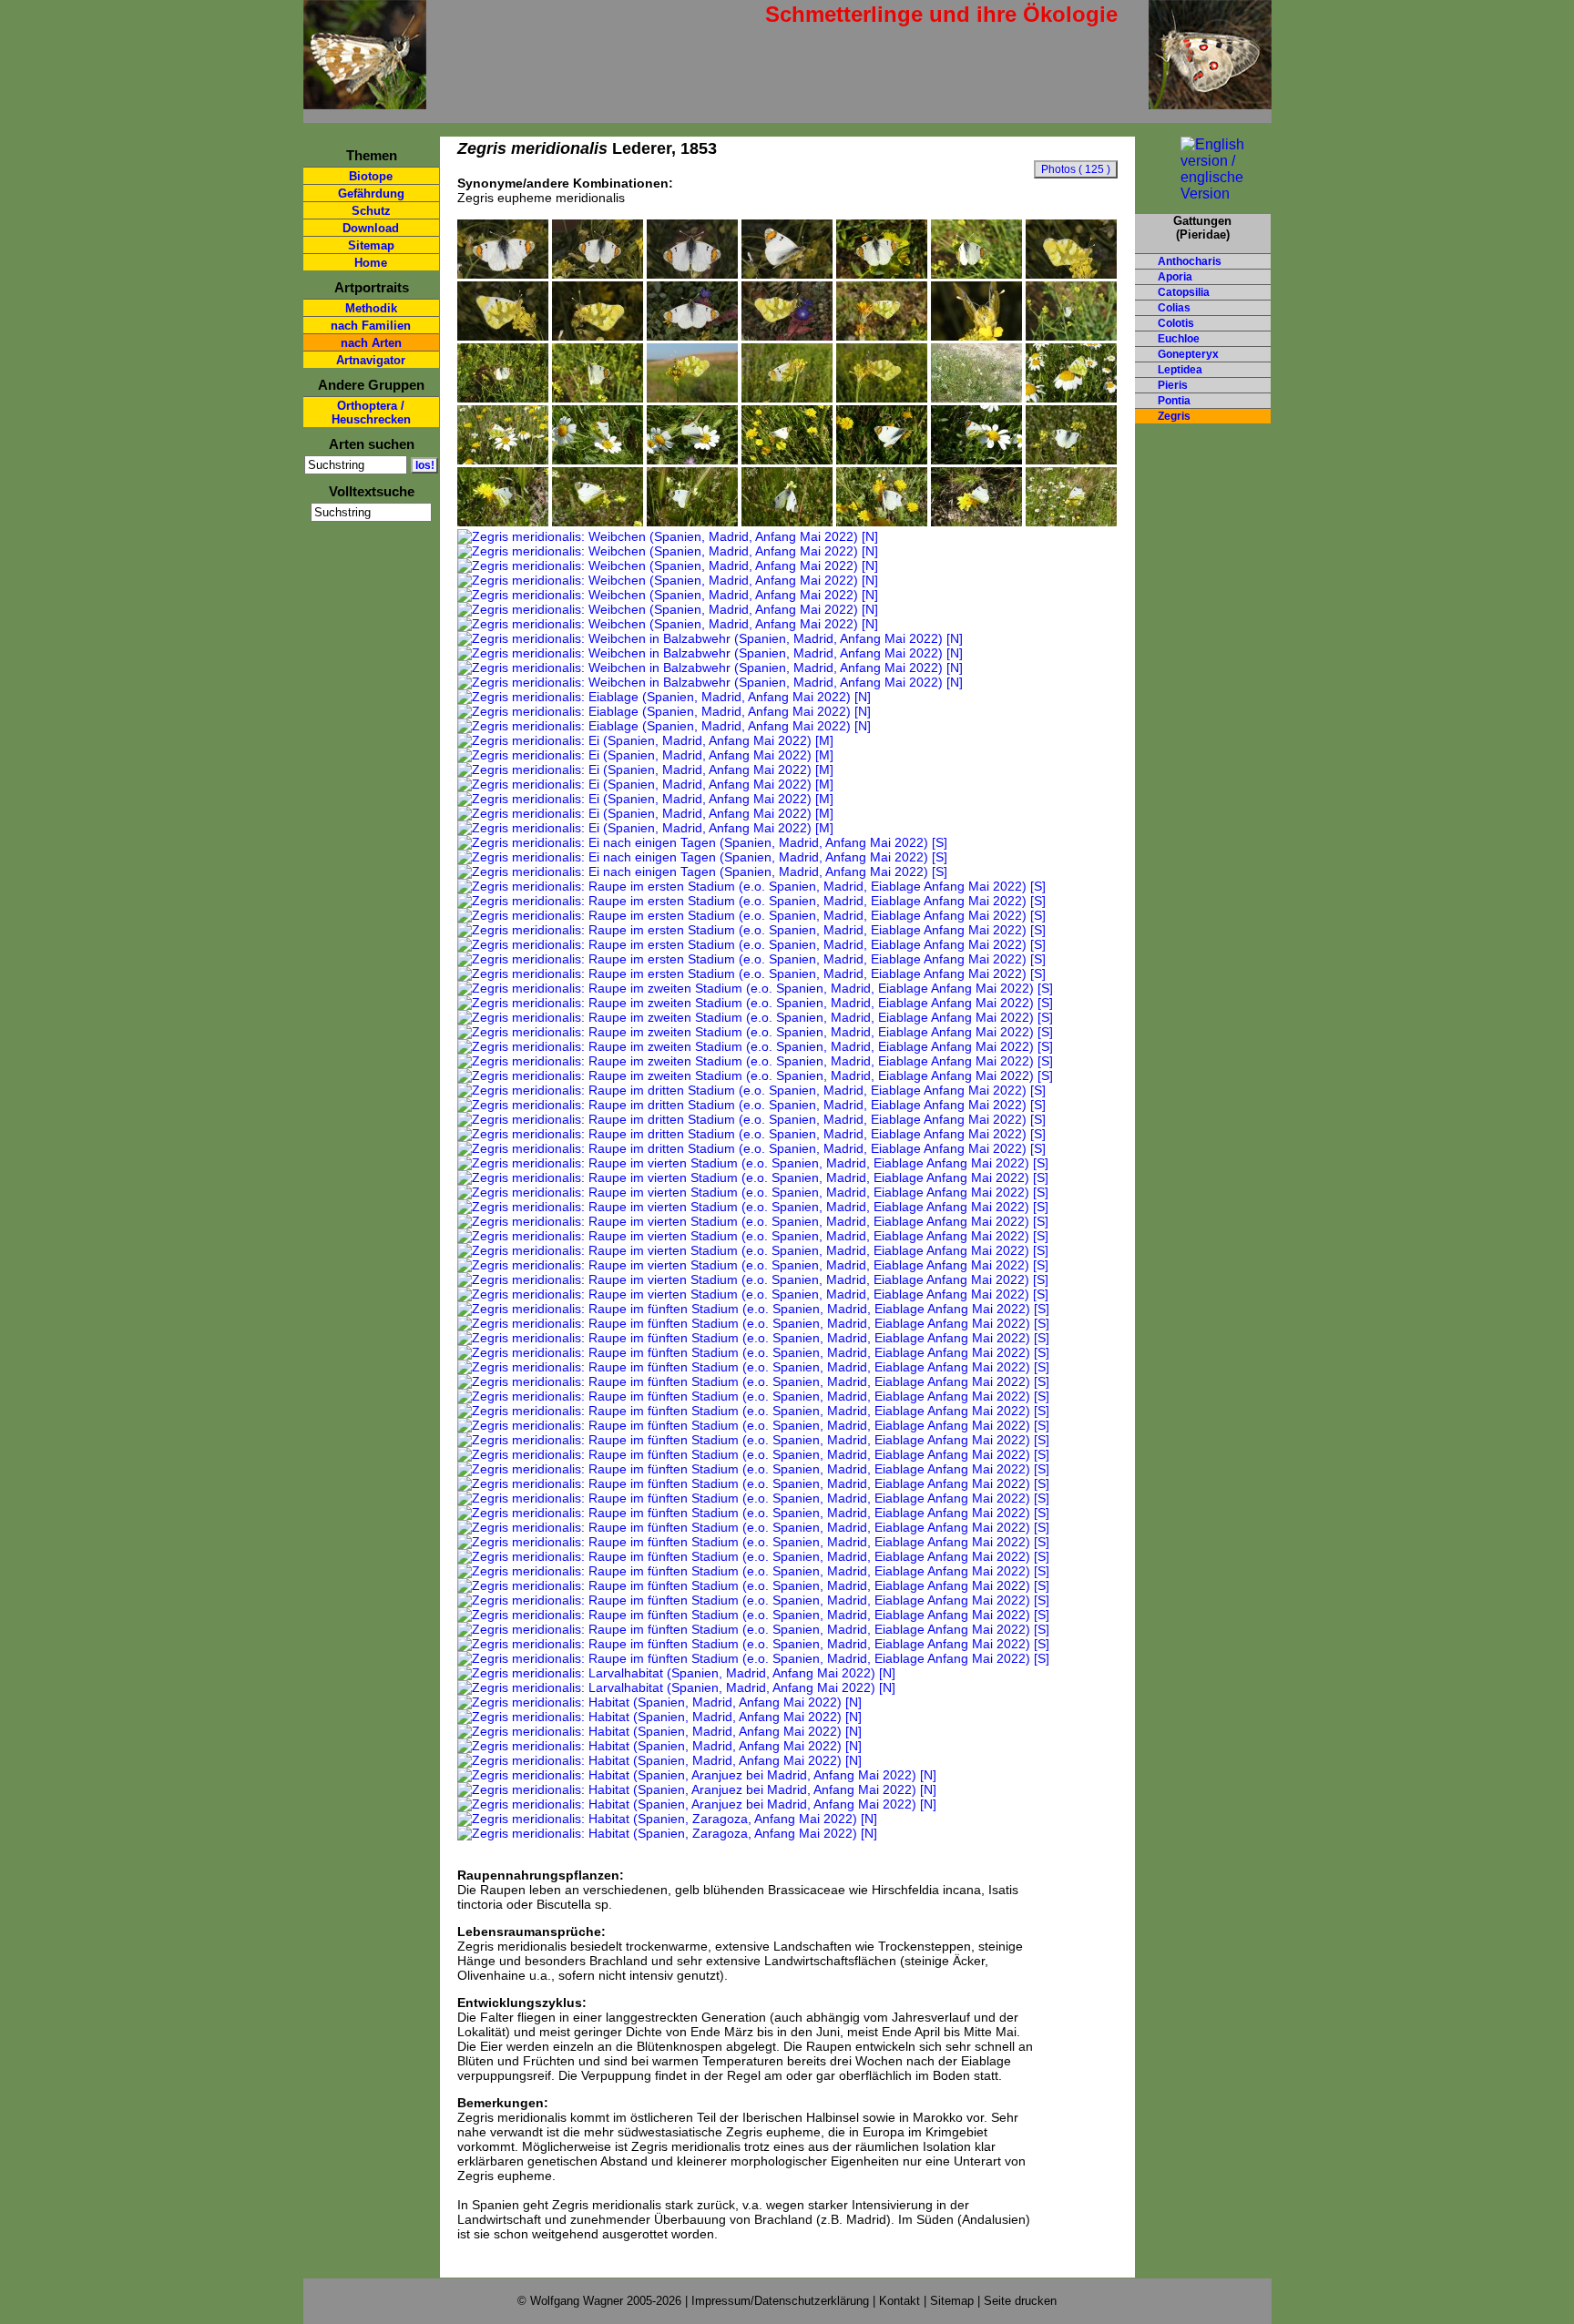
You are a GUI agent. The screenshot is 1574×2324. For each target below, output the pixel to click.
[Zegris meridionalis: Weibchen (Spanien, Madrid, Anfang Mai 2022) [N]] (1071, 460)
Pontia (1174, 401)
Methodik (371, 308)
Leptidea (1180, 370)
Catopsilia (1184, 292)
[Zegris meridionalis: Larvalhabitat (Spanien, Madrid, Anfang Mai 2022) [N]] (676, 1673)
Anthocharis (1190, 261)
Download (371, 228)
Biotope (371, 176)
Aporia (1175, 277)
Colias (1174, 308)
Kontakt (899, 2301)
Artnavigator (371, 360)
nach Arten (371, 343)
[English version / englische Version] (1203, 194)
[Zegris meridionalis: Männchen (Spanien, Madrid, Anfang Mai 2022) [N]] (1071, 398)
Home (371, 263)
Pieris (1173, 385)
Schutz (371, 211)
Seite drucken (1020, 2301)
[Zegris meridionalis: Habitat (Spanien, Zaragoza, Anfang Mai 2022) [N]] (667, 1819)
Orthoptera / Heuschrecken (371, 413)
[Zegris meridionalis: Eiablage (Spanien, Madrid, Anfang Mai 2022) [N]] (664, 697)
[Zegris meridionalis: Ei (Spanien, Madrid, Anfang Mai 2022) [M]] (645, 740)
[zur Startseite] (365, 102)
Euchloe (1179, 339)
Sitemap (371, 245)
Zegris (1174, 416)
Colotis (1176, 323)
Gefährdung (371, 194)
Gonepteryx (1188, 354)
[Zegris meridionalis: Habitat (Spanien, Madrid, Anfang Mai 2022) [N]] (659, 1702)
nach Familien (371, 326)
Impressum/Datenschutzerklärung (780, 2301)
